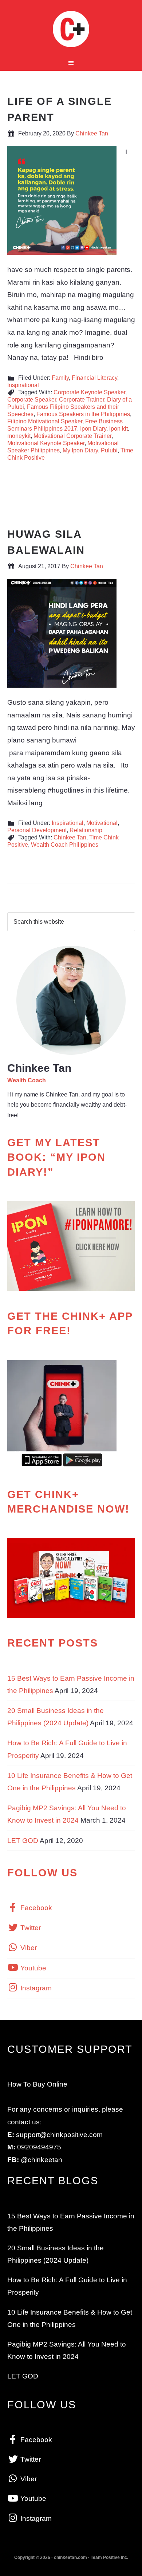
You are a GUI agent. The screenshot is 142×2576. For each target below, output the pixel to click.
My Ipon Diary (80, 450)
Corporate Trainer (82, 400)
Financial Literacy (94, 378)
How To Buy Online (37, 2084)
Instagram (35, 1988)
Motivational (102, 823)
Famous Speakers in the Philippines (83, 414)
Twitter (30, 1928)
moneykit (19, 436)
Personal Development (37, 830)
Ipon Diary (93, 429)
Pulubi (109, 450)
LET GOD (23, 1841)
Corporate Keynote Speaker (89, 392)
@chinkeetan (42, 2160)
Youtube (32, 1968)
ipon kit (119, 429)
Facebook (35, 1908)
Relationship (86, 830)
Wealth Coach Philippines (65, 845)
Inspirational (23, 385)
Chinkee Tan (71, 29)
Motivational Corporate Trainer (72, 436)
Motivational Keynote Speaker (46, 443)
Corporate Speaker (32, 400)
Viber (28, 1948)
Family (60, 378)
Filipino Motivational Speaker (45, 421)
